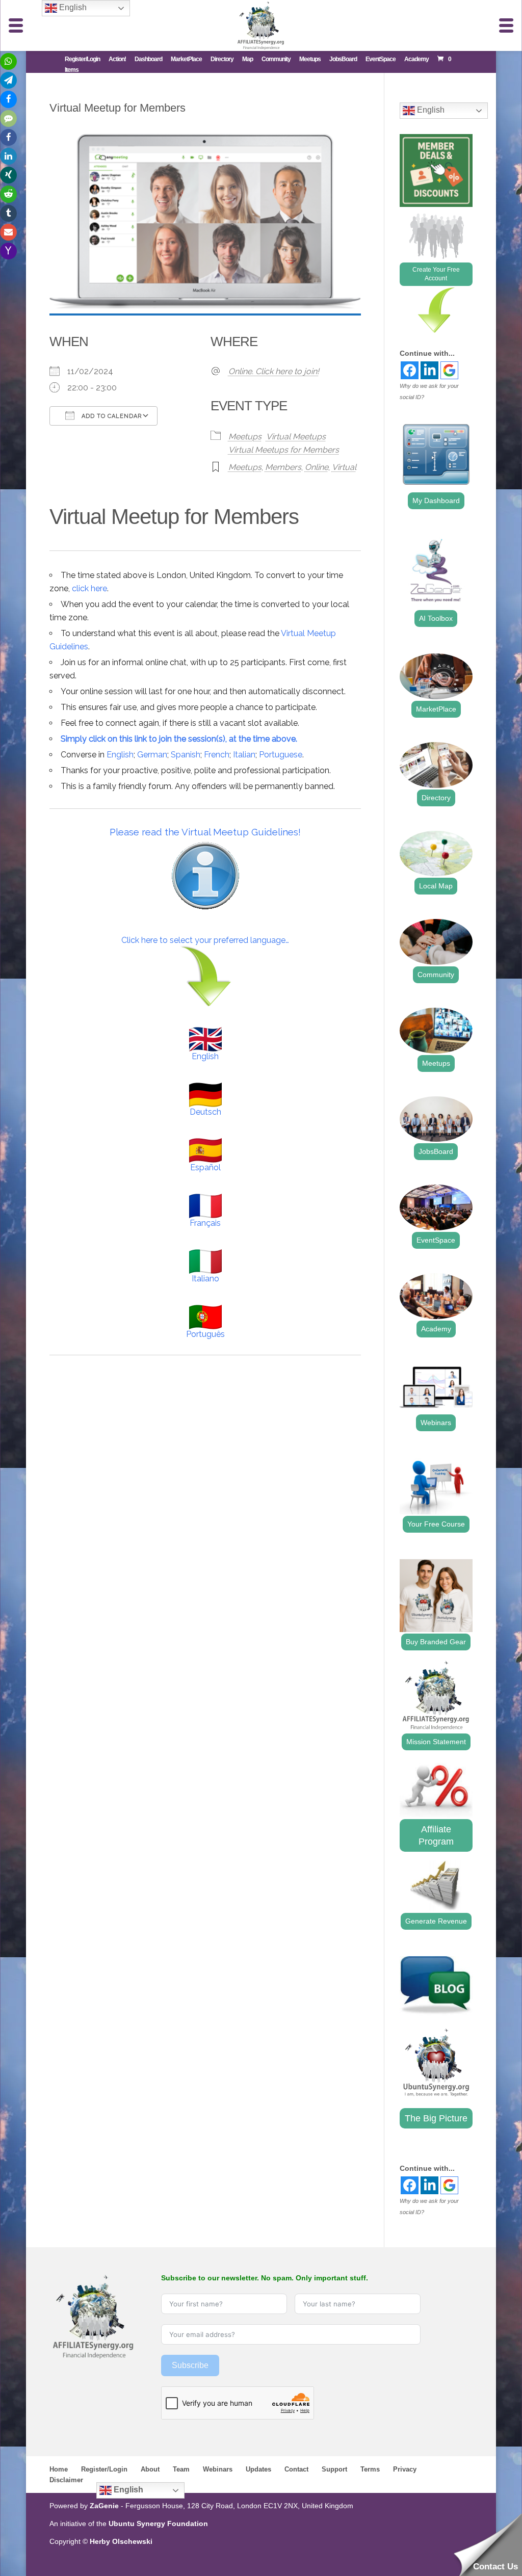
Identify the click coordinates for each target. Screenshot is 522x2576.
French (217, 755)
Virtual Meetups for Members (284, 450)
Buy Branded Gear (436, 1642)
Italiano (205, 1279)
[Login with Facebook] (410, 370)
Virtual (344, 467)
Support (334, 2469)
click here (89, 588)
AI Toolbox (436, 618)
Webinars (436, 1423)
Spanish (186, 755)
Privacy (405, 2469)
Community (276, 59)
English (120, 755)
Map (247, 59)
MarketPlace (186, 59)
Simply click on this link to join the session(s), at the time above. (179, 739)
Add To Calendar (111, 416)
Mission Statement (436, 1742)
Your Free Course (436, 1524)
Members (283, 467)
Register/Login (82, 59)
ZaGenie (104, 2506)
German (152, 755)
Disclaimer (66, 2480)
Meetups (310, 59)
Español (205, 1167)
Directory (222, 59)
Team (181, 2469)
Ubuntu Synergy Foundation (158, 2524)
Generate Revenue (436, 1921)
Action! (117, 59)
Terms (370, 2469)
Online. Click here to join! (274, 371)
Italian (244, 755)
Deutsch (205, 1112)
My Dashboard (436, 501)
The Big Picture (436, 2118)
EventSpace (381, 59)
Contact (296, 2469)
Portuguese (281, 755)
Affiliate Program (436, 1835)
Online (317, 467)
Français (205, 1223)
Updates (258, 2469)
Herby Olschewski (121, 2541)
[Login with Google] (449, 370)
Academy (416, 59)
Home (59, 2469)
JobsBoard (343, 59)
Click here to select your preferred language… (205, 940)
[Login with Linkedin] (429, 370)
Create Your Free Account (436, 274)
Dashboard (148, 59)
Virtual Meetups (296, 437)
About (150, 2469)
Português (205, 1334)
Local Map (436, 886)
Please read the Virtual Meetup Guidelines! (205, 832)
